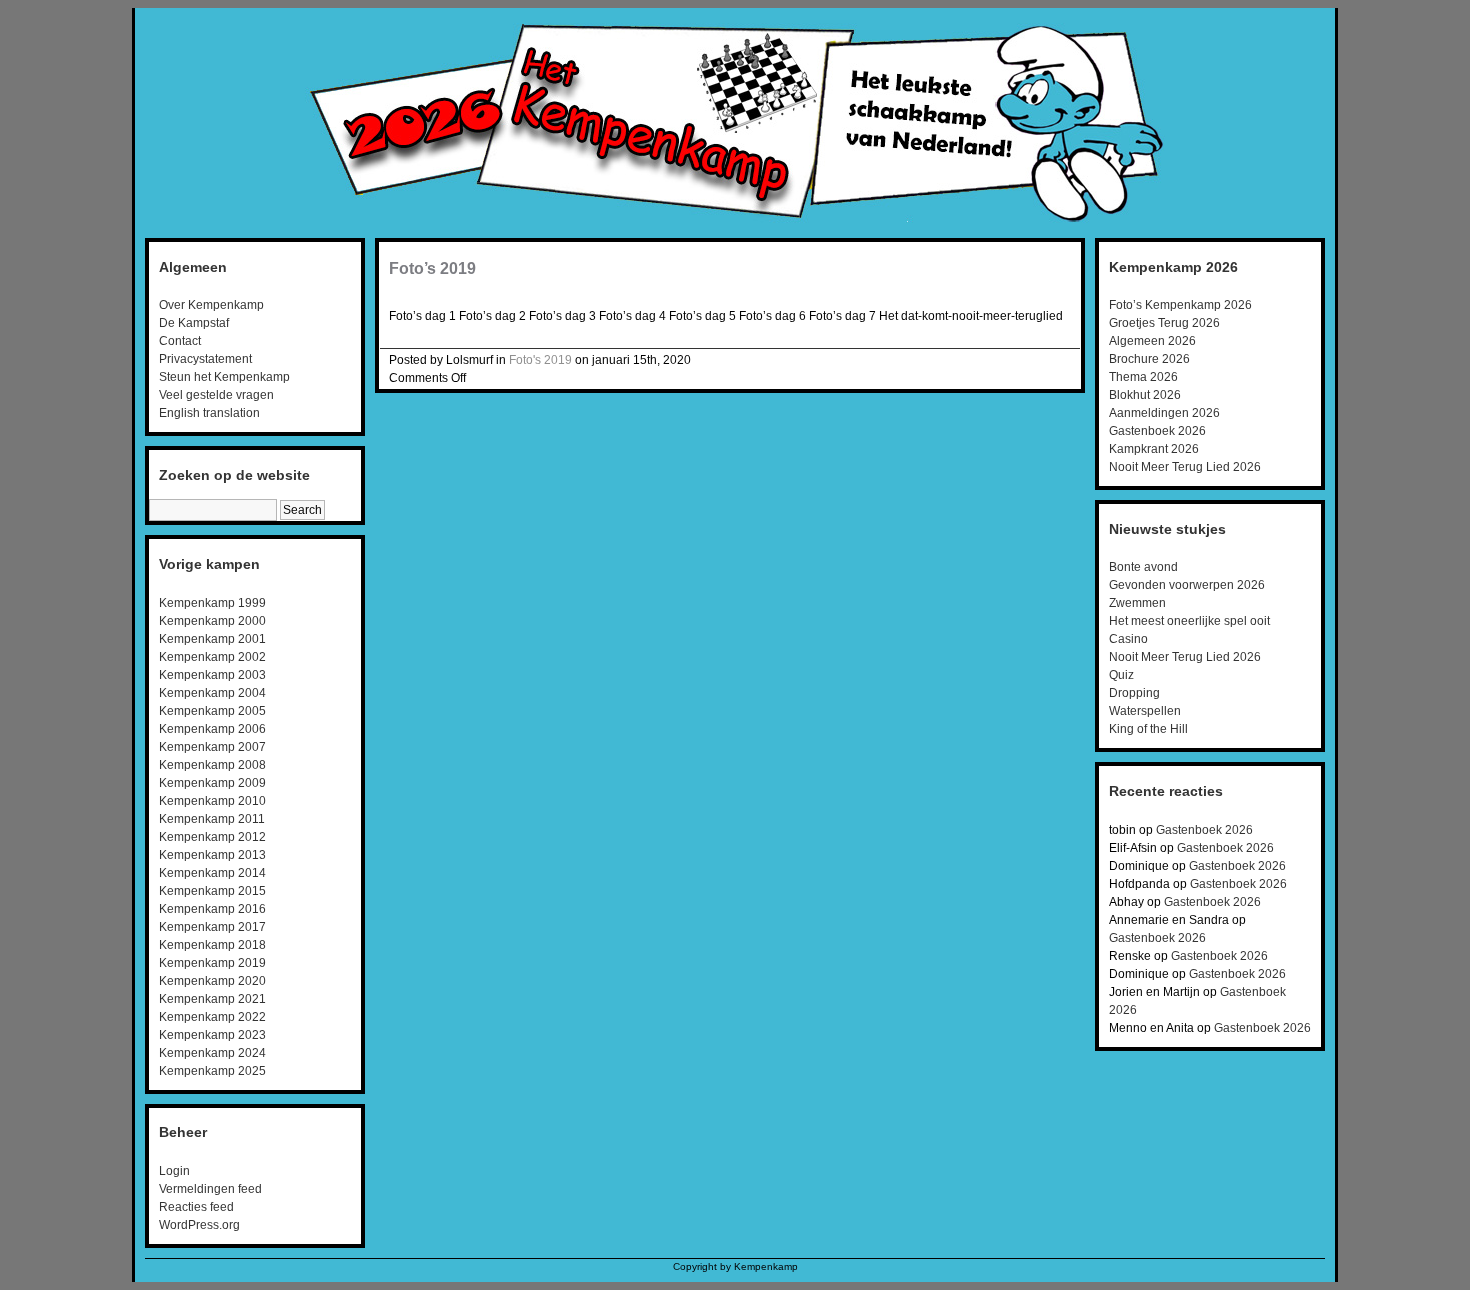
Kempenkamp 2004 (212, 693)
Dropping (1134, 693)
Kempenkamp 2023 (212, 1035)
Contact (180, 341)
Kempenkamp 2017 (212, 927)
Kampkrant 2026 (1154, 449)
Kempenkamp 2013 (212, 855)
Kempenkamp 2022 (212, 1017)
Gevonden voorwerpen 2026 (1187, 585)
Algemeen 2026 (1152, 341)
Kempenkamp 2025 (212, 1071)
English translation (209, 413)
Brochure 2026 (1149, 359)
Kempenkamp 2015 (212, 891)
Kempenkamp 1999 (212, 603)
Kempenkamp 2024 (212, 1053)
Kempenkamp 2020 (212, 981)
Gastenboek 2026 (1157, 431)
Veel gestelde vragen (216, 395)
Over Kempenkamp (211, 305)
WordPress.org (199, 1225)
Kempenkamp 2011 (212, 819)
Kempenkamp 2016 (212, 909)
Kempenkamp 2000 (212, 621)
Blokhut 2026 (1145, 395)
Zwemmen (1137, 603)
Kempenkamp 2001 (212, 639)
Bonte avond (1143, 567)
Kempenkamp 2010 (212, 801)
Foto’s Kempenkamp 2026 (1180, 305)
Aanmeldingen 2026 (1164, 413)
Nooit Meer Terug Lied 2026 (1185, 467)
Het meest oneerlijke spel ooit (1189, 621)
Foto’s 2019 (432, 268)
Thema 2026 (1143, 377)
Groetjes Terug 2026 (1164, 323)
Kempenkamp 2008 (212, 765)
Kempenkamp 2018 (212, 945)
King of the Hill (1148, 729)
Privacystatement (205, 359)
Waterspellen (1145, 711)
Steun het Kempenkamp (224, 377)
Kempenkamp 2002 (212, 657)
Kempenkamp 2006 (212, 729)
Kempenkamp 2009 (212, 783)
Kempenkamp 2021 (212, 999)
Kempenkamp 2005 (212, 711)
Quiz (1121, 675)
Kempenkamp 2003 (212, 675)
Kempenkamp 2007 (212, 747)
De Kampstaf (194, 323)
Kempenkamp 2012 (212, 837)
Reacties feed (196, 1207)
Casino (1128, 639)
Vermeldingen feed (210, 1189)
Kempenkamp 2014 (212, 873)
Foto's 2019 (540, 360)
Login (174, 1171)
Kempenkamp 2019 (212, 963)
